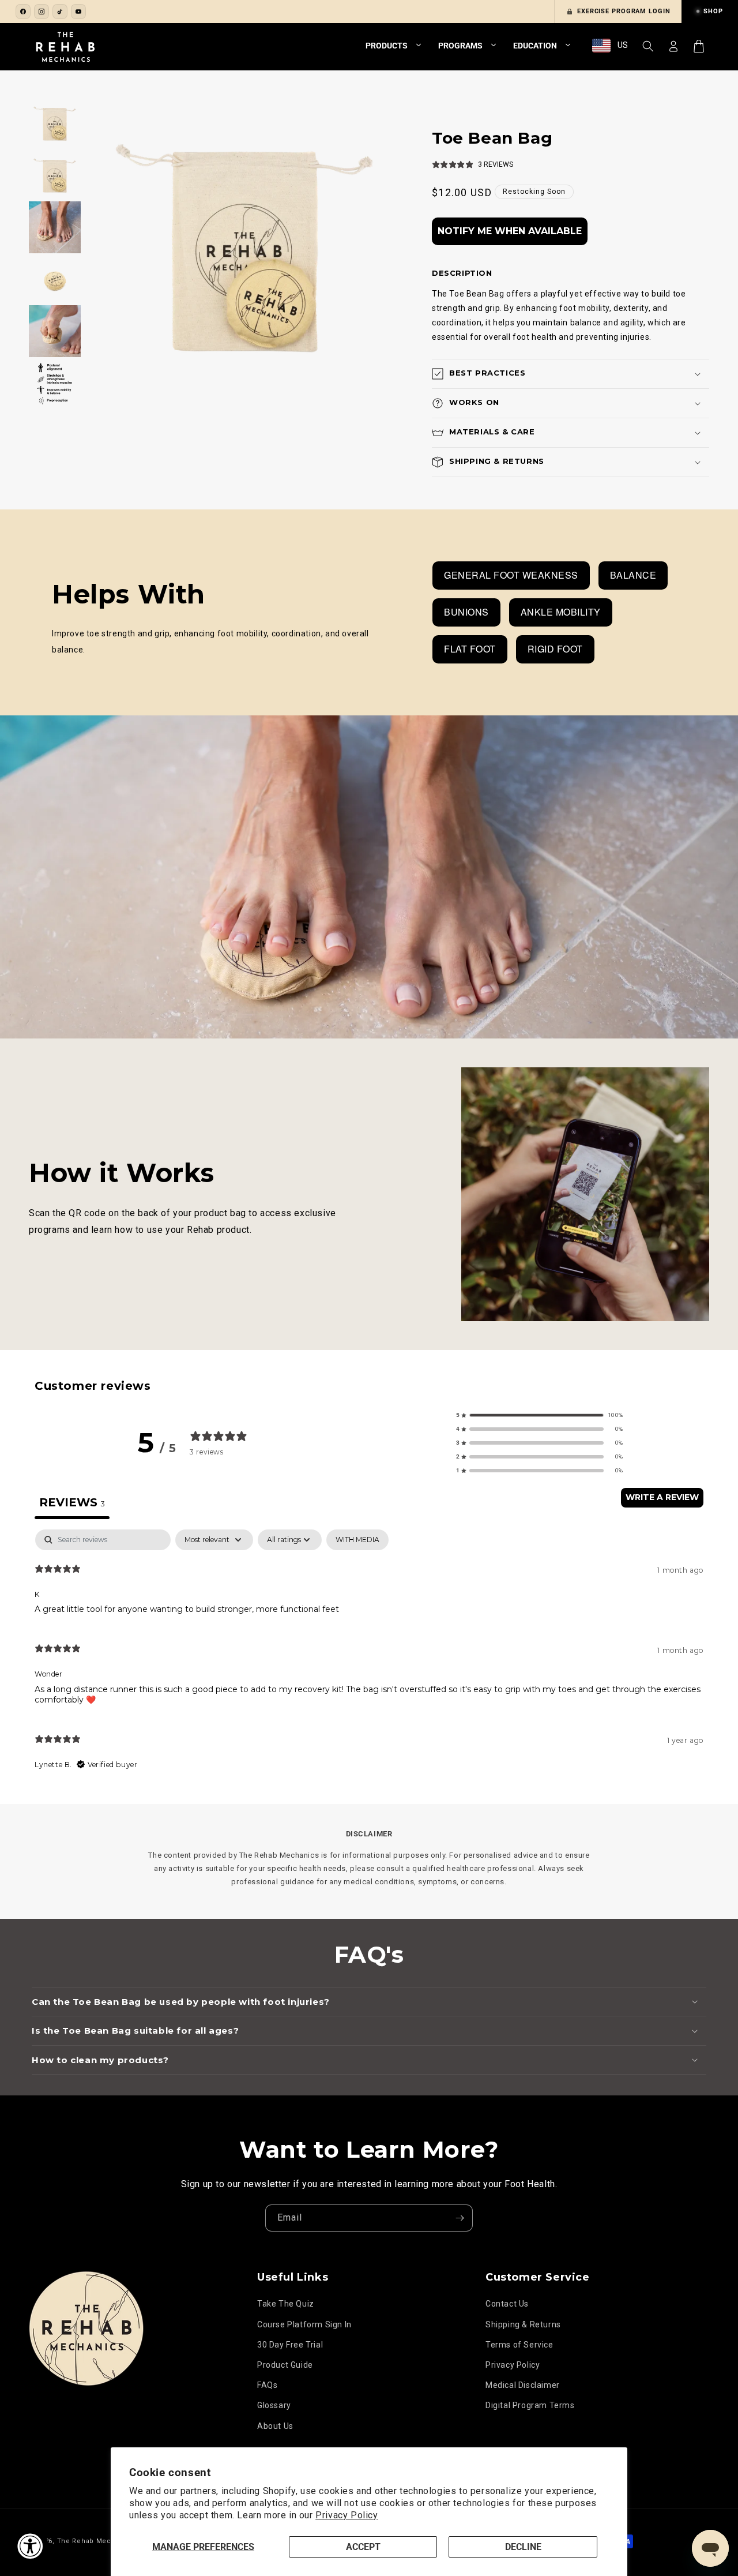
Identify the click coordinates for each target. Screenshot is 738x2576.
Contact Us (507, 2304)
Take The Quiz (286, 2304)
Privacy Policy (347, 2515)
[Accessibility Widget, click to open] (30, 2546)
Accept (363, 2547)
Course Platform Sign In (304, 2324)
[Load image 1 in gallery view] (55, 123)
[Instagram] (42, 12)
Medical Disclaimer (523, 2385)
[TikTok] (60, 12)
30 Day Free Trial (290, 2345)
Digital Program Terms (530, 2405)
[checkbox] (357, 1540)
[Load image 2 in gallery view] (55, 175)
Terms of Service (519, 2345)
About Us (275, 2426)
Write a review (662, 1497)
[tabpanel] (369, 1655)
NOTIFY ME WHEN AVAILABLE (510, 231)
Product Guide (285, 2365)
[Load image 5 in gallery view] (55, 331)
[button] (648, 46)
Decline (523, 2547)
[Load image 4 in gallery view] (55, 279)
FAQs (267, 2385)
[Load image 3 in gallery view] (55, 227)
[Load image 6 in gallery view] (55, 383)
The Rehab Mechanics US (101, 2541)
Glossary (274, 2405)
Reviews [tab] (72, 1502)
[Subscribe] (460, 2218)
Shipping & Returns (523, 2324)
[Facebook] (23, 12)
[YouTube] (78, 12)
